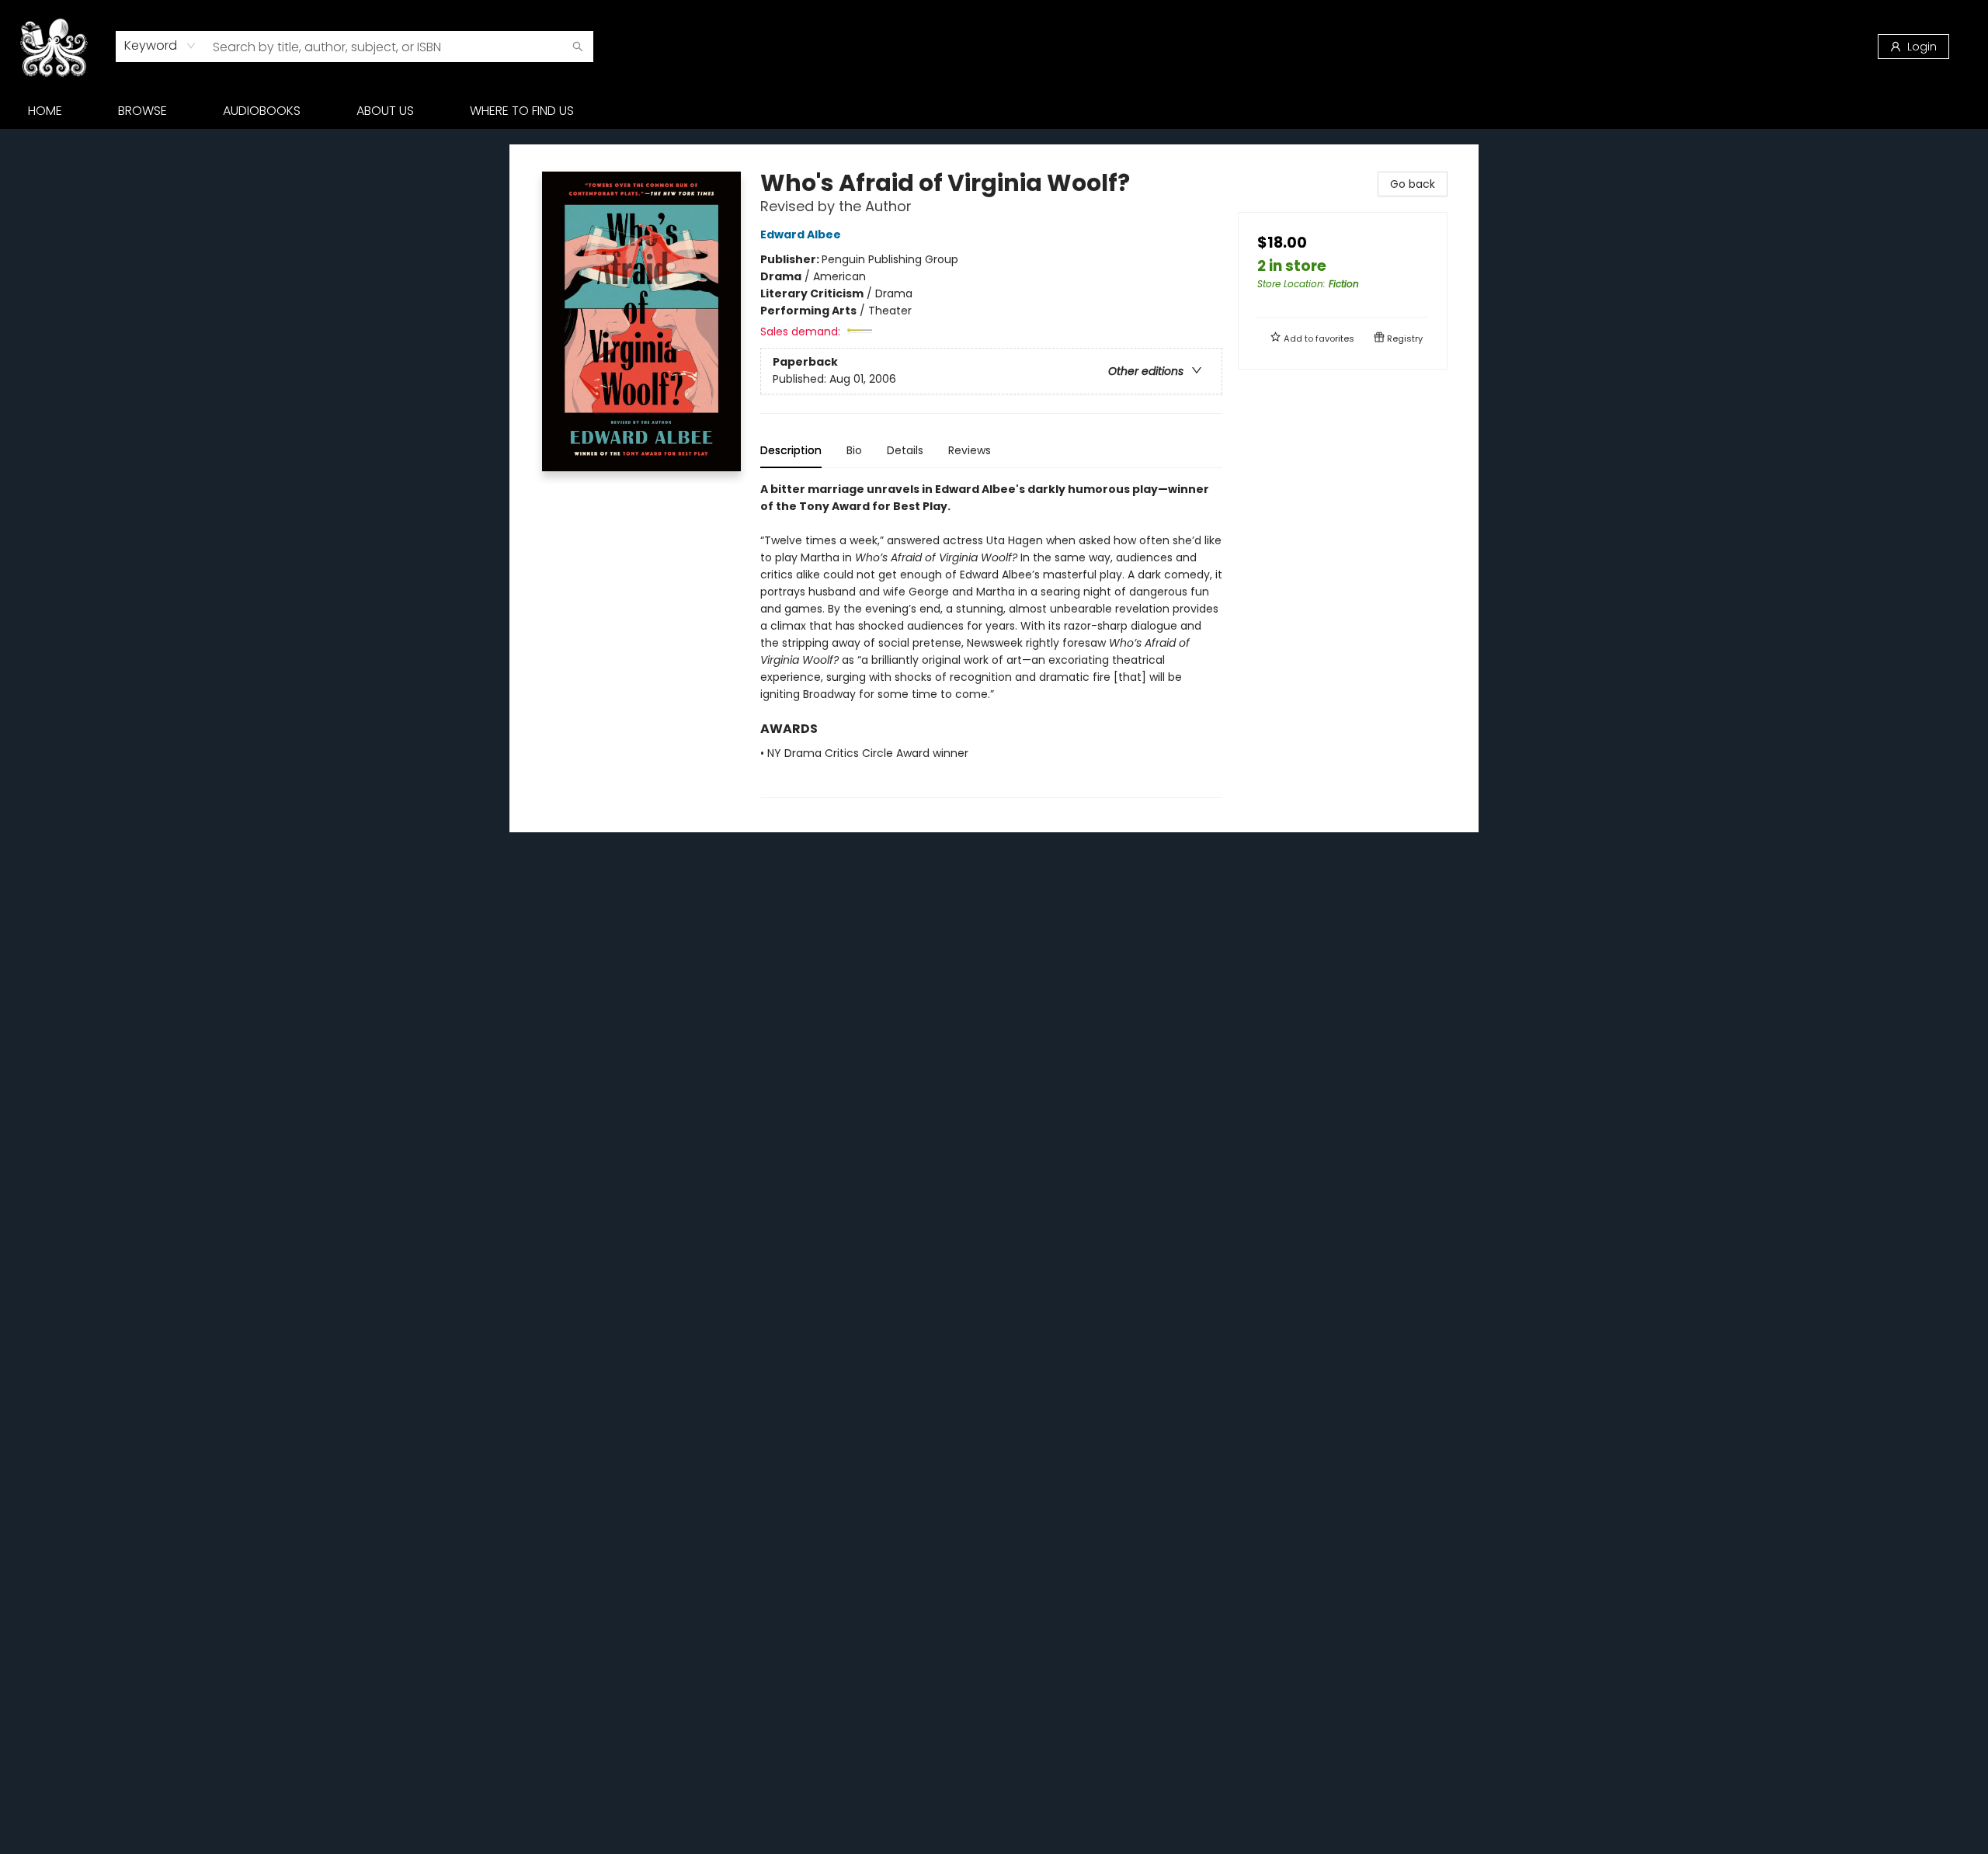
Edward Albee (801, 234)
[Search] (578, 47)
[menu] (994, 111)
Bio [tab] (854, 450)
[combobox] (160, 46)
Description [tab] (791, 450)
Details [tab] (905, 450)
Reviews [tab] (970, 450)
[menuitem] (45, 111)
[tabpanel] (991, 639)
